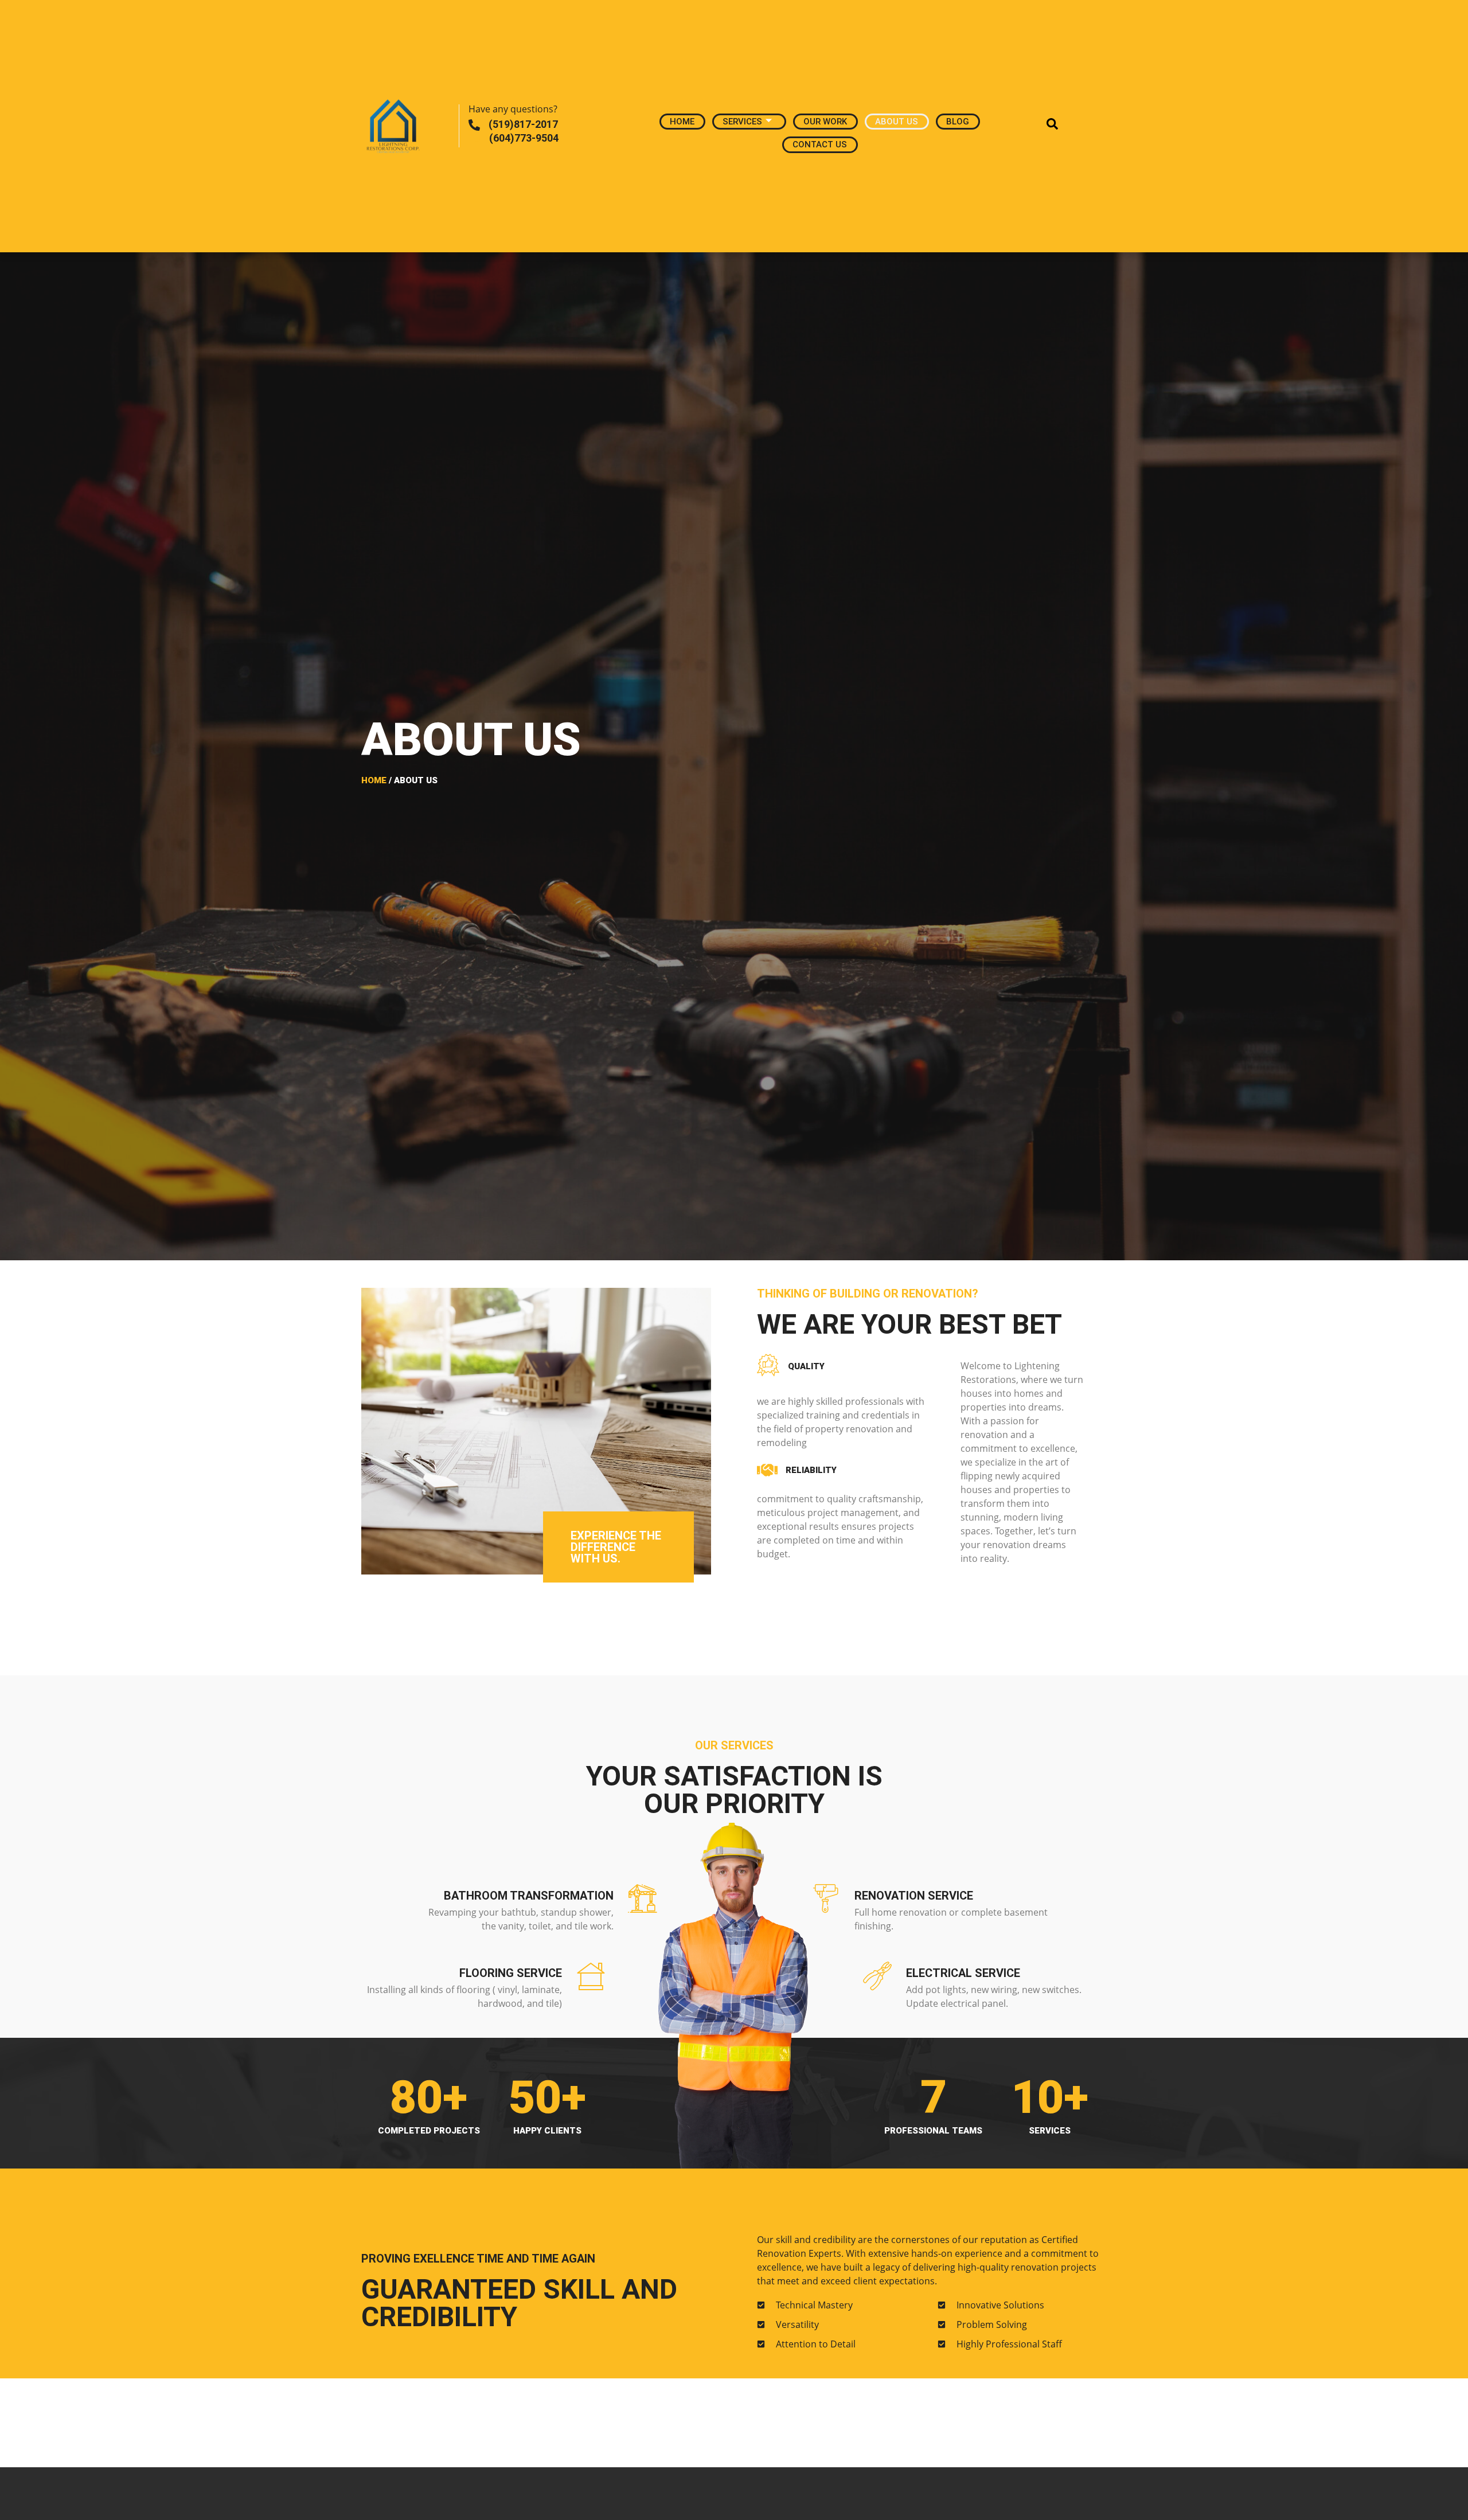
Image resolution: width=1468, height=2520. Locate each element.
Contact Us (820, 144)
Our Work (825, 122)
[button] (1047, 126)
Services (742, 122)
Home (682, 122)
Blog (958, 122)
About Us (897, 122)
